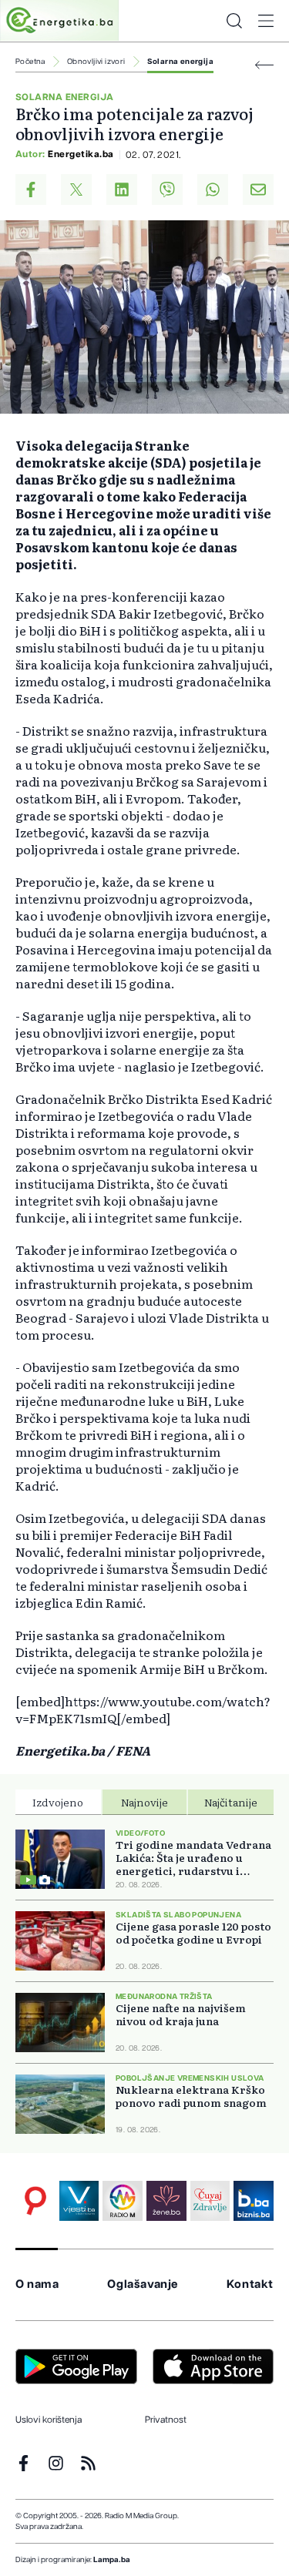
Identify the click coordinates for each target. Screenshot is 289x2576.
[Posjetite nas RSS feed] (88, 2463)
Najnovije (144, 1802)
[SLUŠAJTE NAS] (123, 2201)
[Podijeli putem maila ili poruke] (258, 190)
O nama (37, 2284)
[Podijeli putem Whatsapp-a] (213, 190)
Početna (30, 62)
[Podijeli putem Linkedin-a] (122, 190)
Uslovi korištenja (49, 2420)
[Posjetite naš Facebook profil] (24, 2463)
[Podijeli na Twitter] (76, 190)
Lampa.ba (112, 2560)
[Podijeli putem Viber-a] (167, 190)
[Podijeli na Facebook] (31, 190)
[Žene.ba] (166, 2201)
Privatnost (166, 2420)
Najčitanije (231, 1802)
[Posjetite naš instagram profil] (56, 2463)
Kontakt (250, 2284)
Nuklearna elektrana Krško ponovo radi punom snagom (191, 2096)
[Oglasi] (35, 2201)
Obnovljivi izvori (96, 62)
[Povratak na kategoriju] (264, 65)
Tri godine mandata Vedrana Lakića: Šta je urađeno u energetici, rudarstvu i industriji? (193, 1858)
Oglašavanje (143, 2284)
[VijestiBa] (79, 2201)
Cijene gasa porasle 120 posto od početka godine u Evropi (193, 1933)
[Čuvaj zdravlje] (210, 2201)
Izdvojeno (58, 1802)
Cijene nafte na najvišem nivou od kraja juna (181, 2014)
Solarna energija (180, 62)
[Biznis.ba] (254, 2201)
